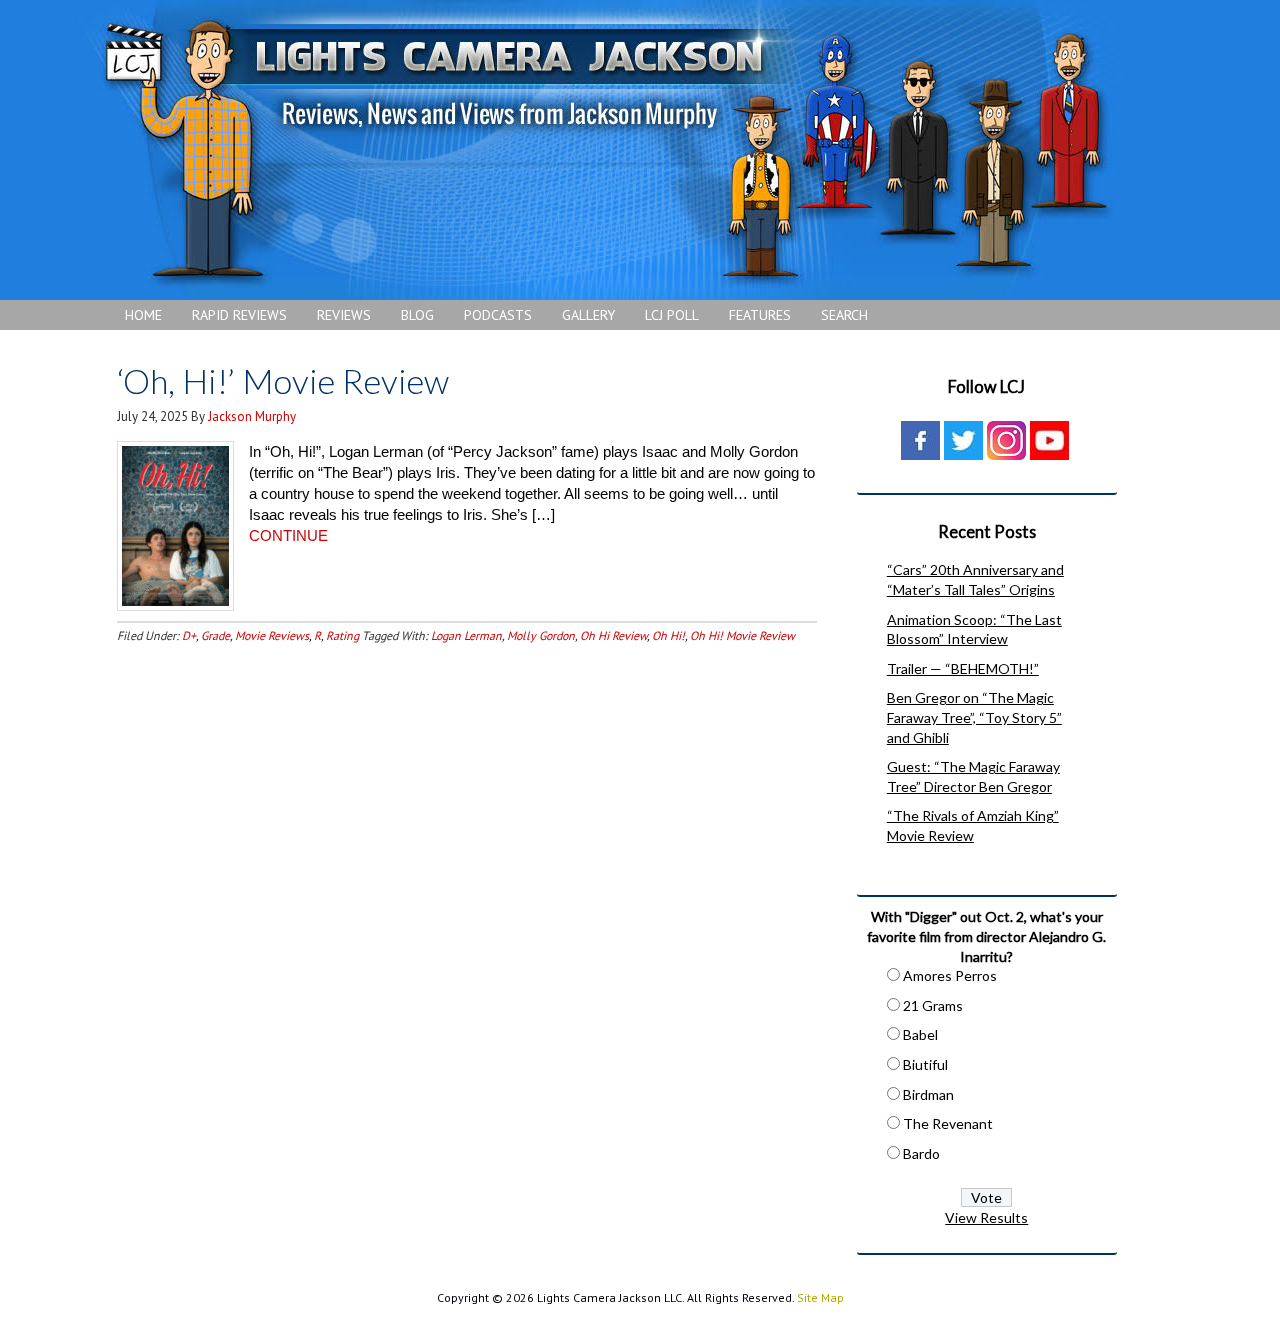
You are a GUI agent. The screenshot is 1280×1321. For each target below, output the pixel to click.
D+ (189, 635)
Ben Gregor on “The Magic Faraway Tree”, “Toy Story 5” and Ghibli (974, 717)
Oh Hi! (668, 635)
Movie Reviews (272, 635)
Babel (920, 1034)
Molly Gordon (541, 635)
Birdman (928, 1094)
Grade (215, 635)
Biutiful (925, 1064)
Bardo (921, 1153)
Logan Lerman (466, 635)
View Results (986, 1217)
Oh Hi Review (613, 635)
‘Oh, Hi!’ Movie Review (283, 380)
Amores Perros (950, 975)
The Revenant (948, 1123)
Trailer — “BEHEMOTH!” (963, 668)
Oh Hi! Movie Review (742, 635)
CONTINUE (288, 535)
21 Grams (933, 1005)
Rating (342, 635)
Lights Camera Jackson (605, 150)
